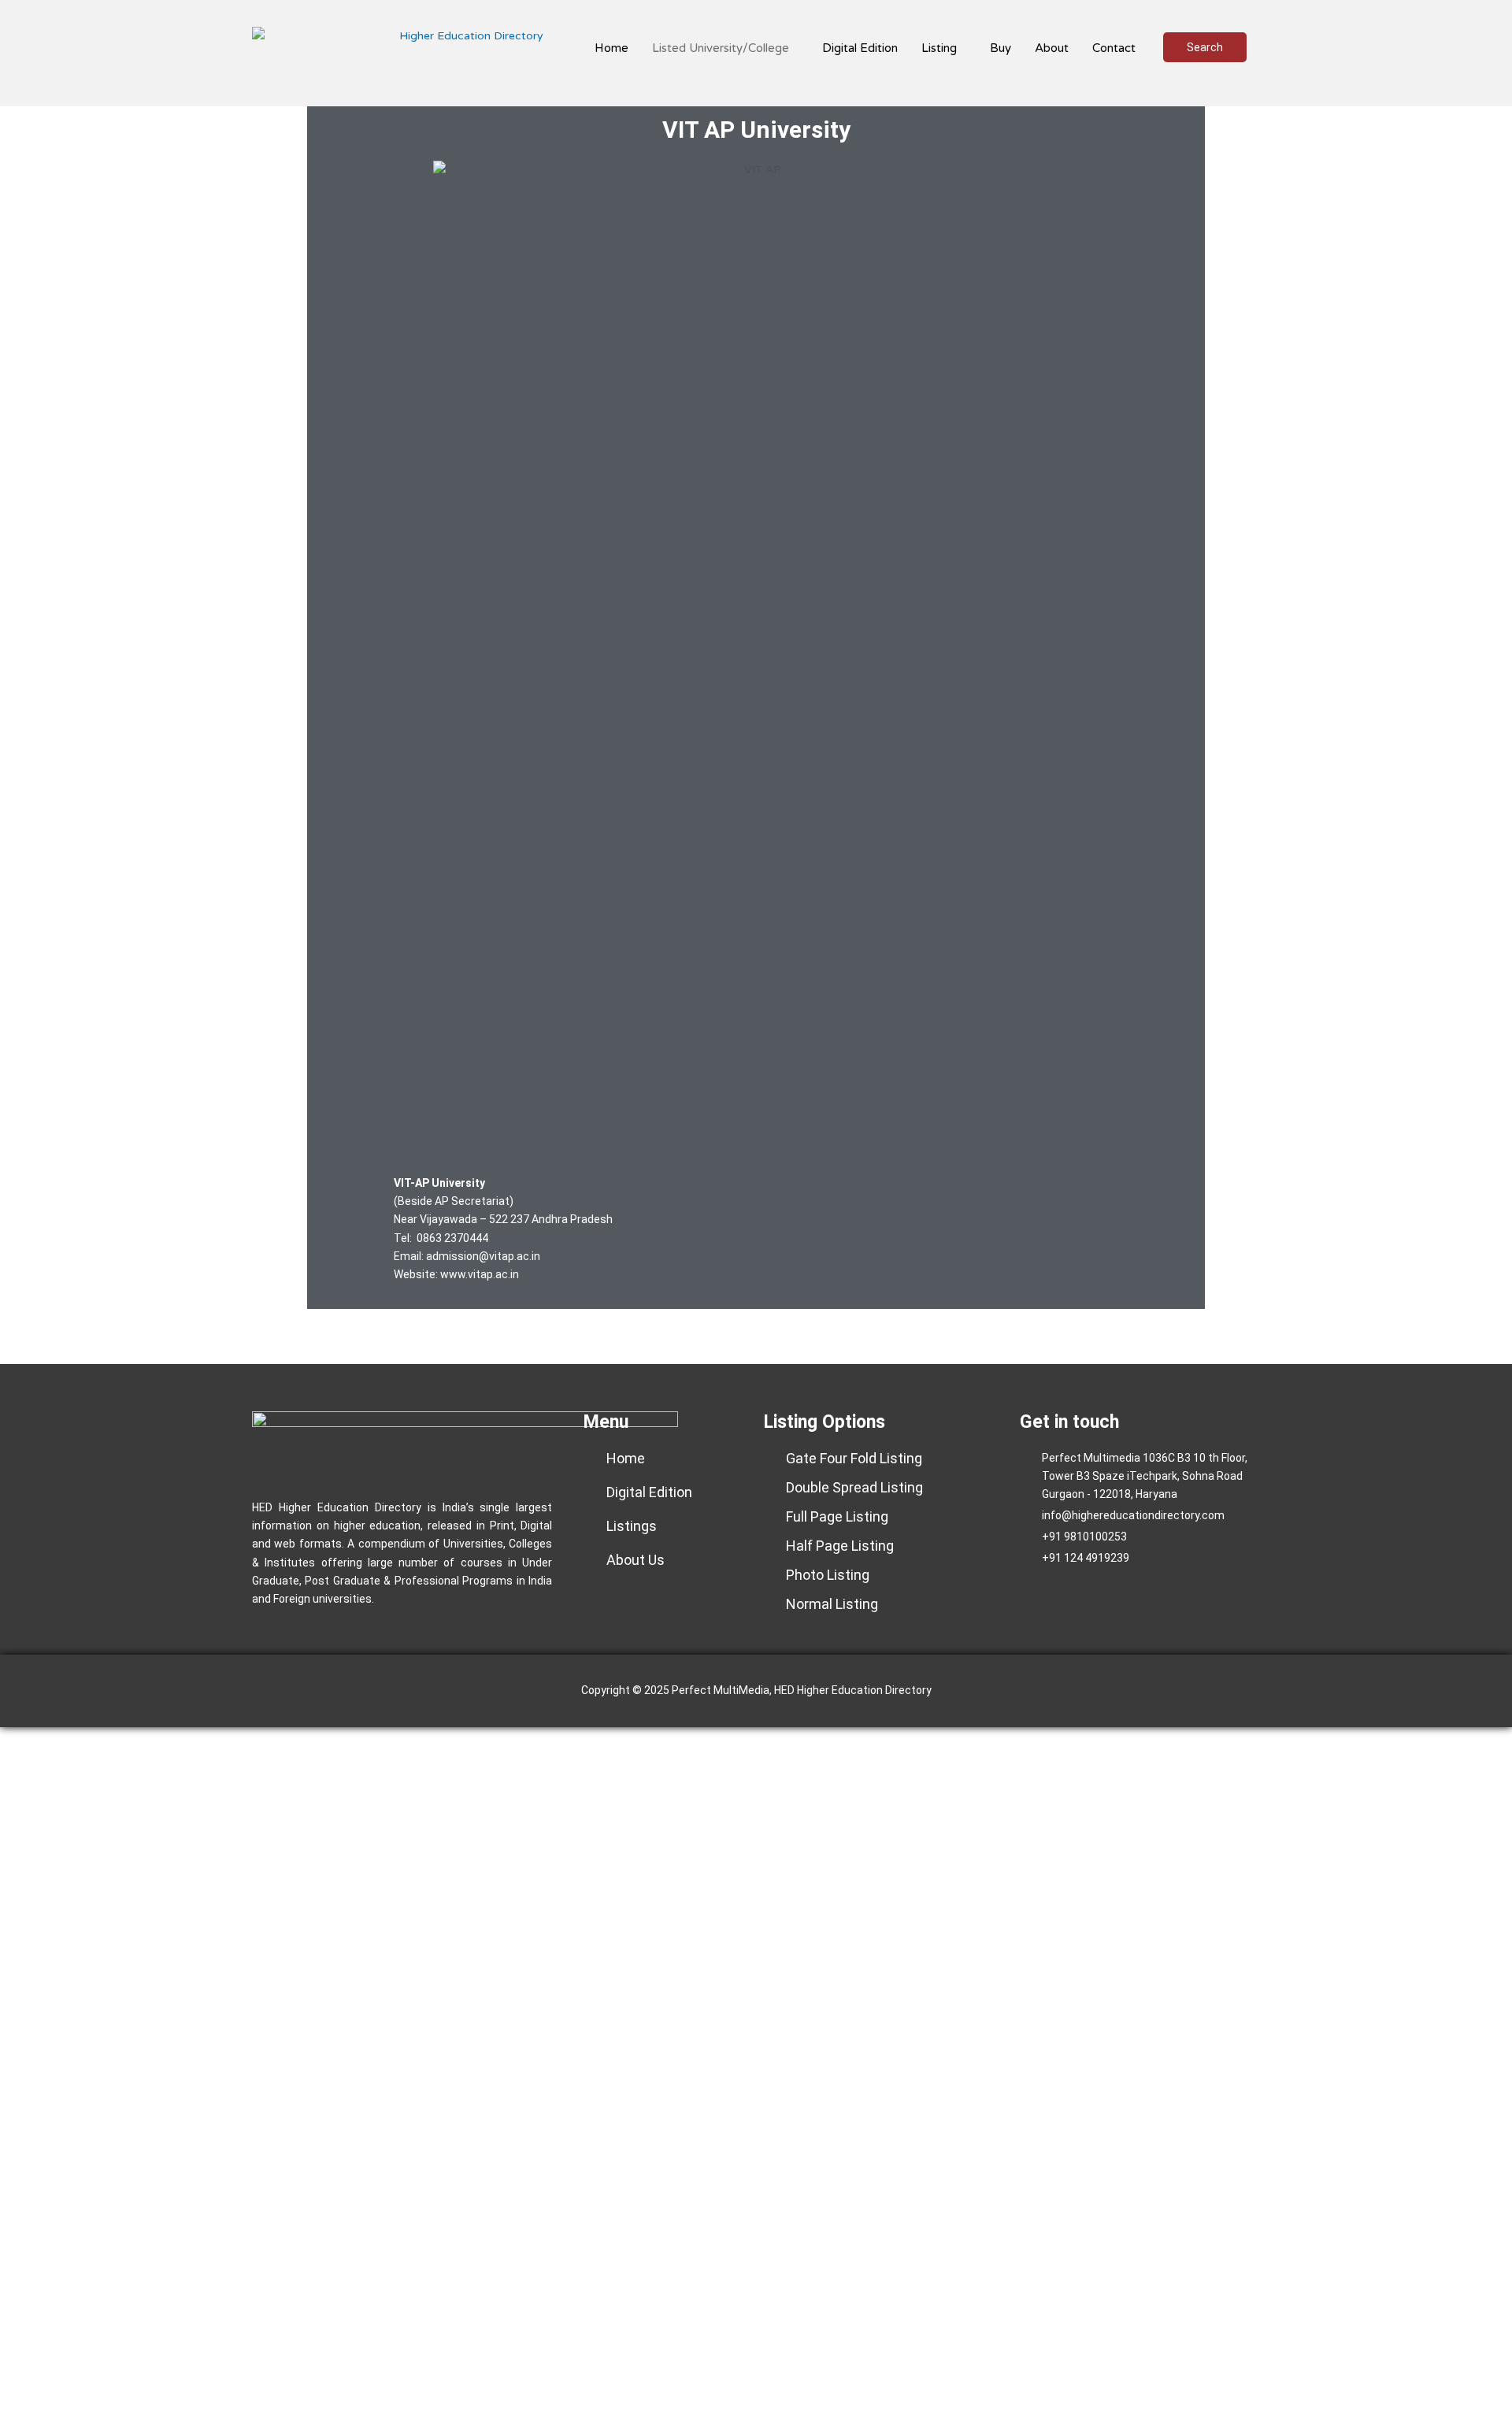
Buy (1001, 48)
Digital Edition (860, 48)
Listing (939, 48)
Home (611, 48)
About (1052, 48)
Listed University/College (721, 48)
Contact (1114, 48)
